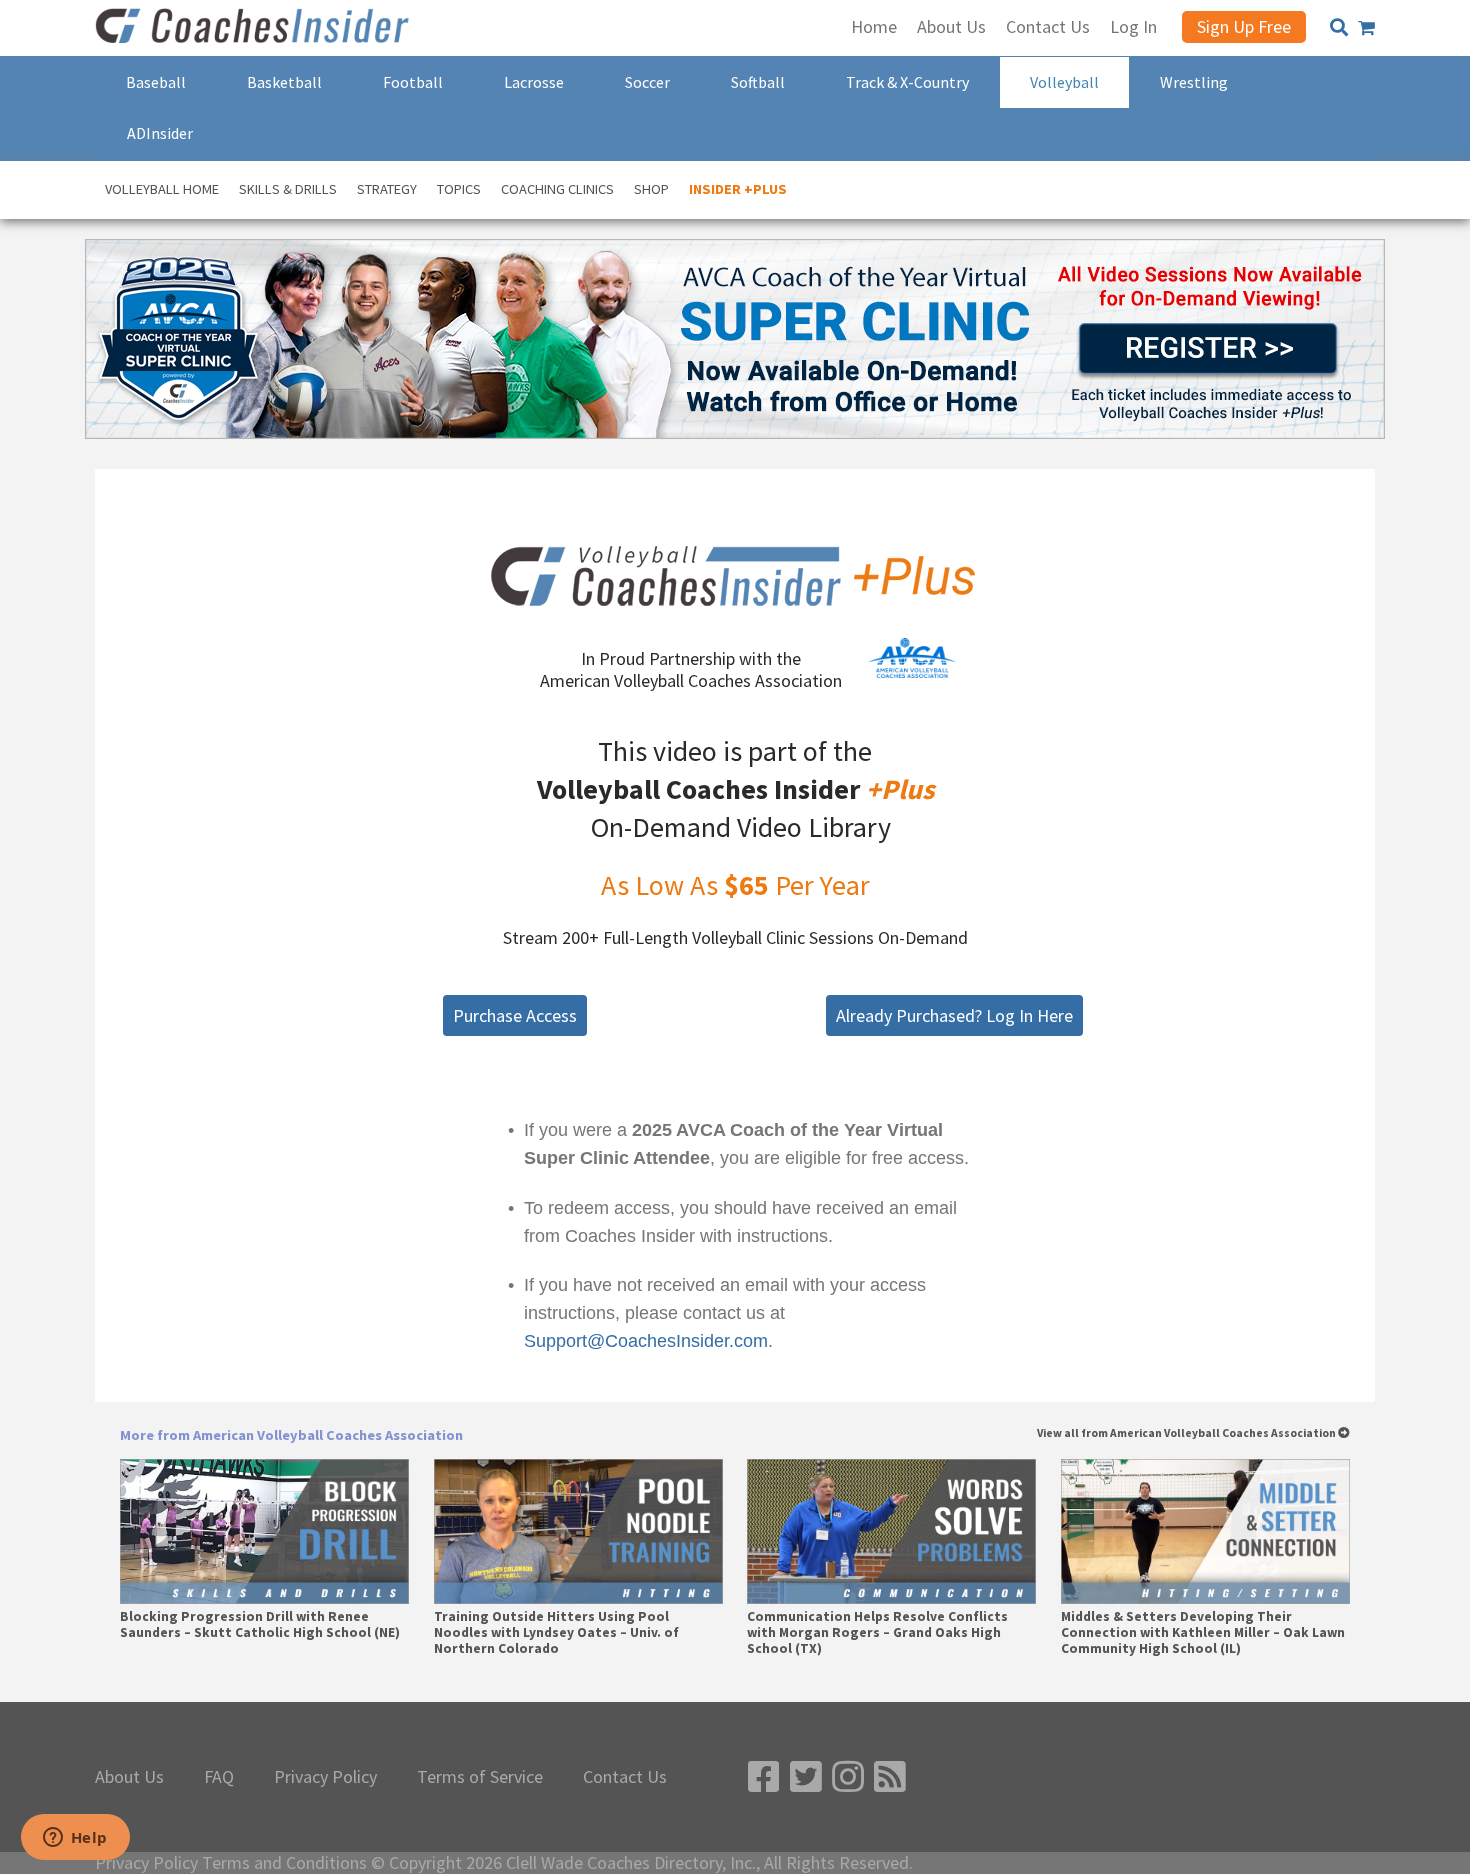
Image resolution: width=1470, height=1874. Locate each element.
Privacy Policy (325, 1777)
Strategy (387, 189)
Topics (459, 189)
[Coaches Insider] (255, 28)
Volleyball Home (162, 189)
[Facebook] (764, 1777)
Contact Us (625, 1777)
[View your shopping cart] (1366, 28)
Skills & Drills (288, 189)
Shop (651, 189)
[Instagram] (848, 1777)
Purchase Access (515, 1015)
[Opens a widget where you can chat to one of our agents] (75, 1839)
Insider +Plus (738, 189)
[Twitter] (806, 1777)
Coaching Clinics (557, 189)
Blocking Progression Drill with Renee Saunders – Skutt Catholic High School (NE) (260, 1625)
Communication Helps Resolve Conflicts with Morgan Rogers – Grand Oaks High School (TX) (877, 1633)
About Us (129, 1777)
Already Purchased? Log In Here (954, 1015)
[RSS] (890, 1777)
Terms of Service (480, 1777)
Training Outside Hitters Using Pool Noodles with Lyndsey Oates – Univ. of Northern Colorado (556, 1633)
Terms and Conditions (284, 1863)
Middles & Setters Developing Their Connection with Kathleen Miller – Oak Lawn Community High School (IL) (1203, 1633)
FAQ (219, 1777)
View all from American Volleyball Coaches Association (1187, 1433)
